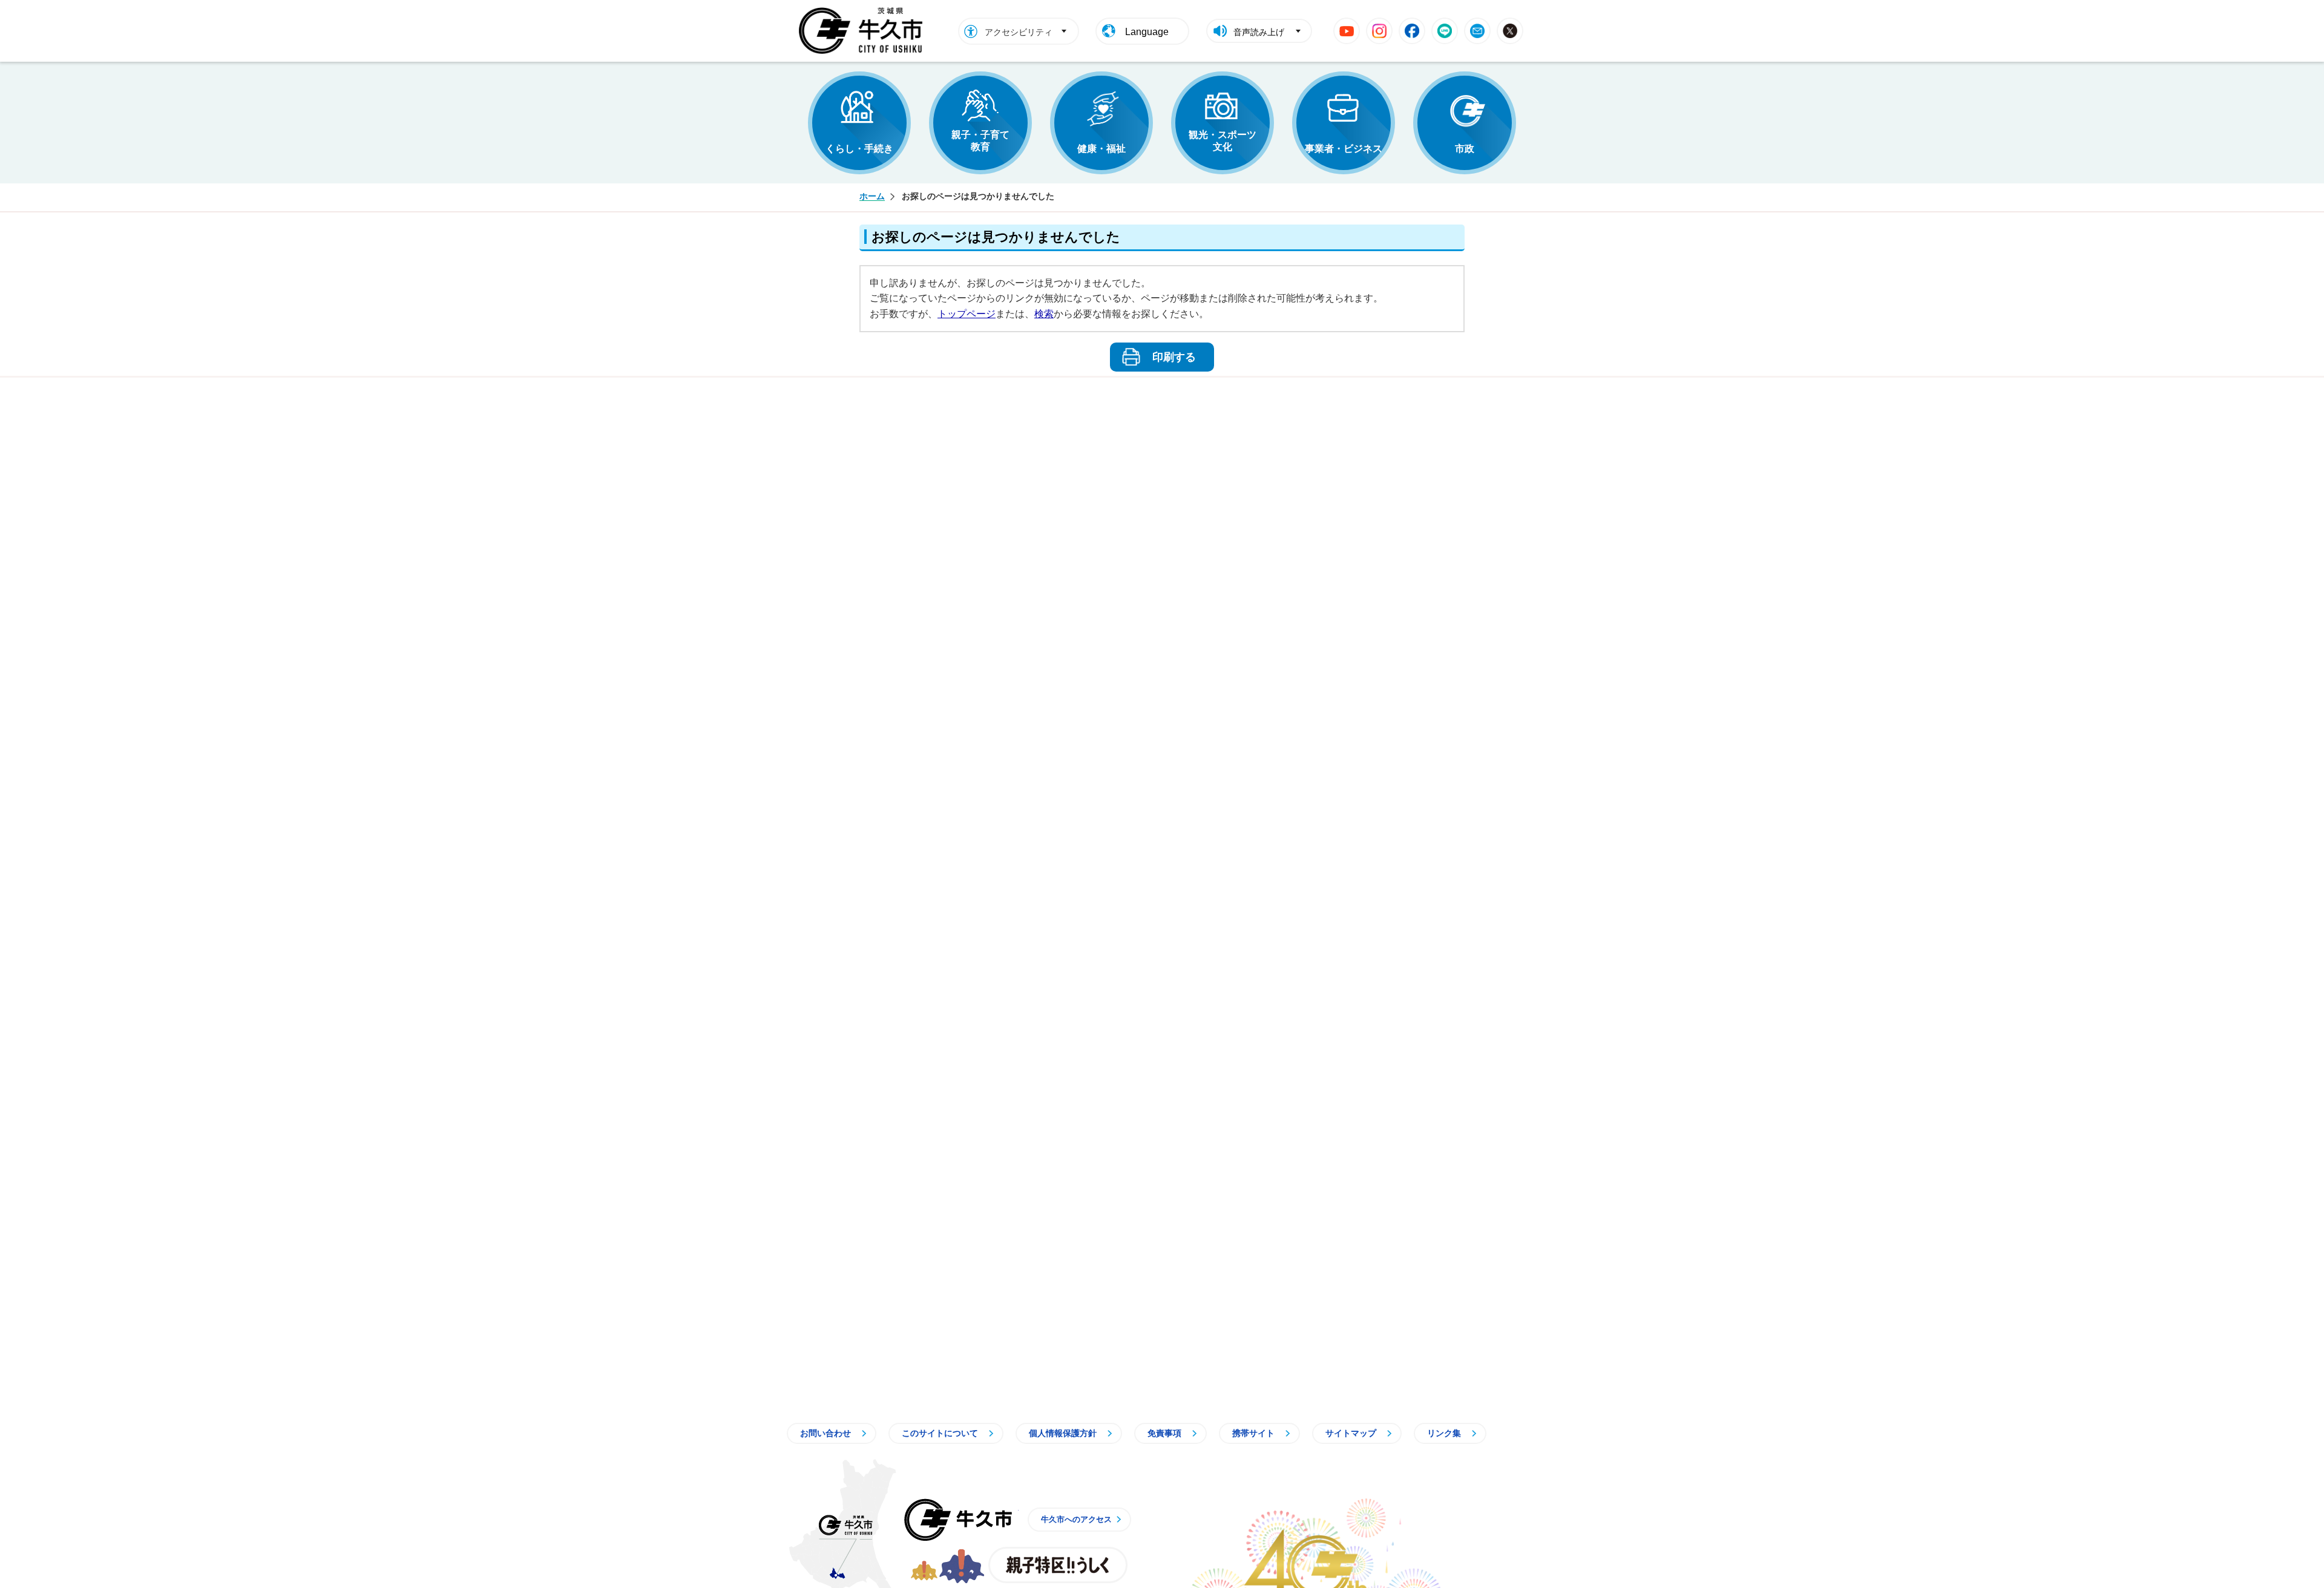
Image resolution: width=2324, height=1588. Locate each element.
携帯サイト (1253, 1433)
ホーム (872, 196)
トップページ (967, 314)
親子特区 (1058, 1565)
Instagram (1379, 31)
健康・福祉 (1101, 149)
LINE (1445, 31)
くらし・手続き (859, 149)
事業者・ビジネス (1344, 149)
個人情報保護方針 (1063, 1433)
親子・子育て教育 (980, 141)
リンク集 (1444, 1433)
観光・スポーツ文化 (1223, 141)
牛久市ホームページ (864, 31)
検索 (1044, 314)
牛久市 (958, 1520)
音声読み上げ (1259, 32)
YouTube (1347, 31)
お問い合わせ (826, 1433)
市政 (1465, 149)
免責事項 (1164, 1433)
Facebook (1412, 31)
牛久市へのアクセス (1076, 1519)
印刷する (1174, 357)
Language (1147, 32)
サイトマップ (1351, 1433)
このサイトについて (940, 1433)
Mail (1477, 31)
